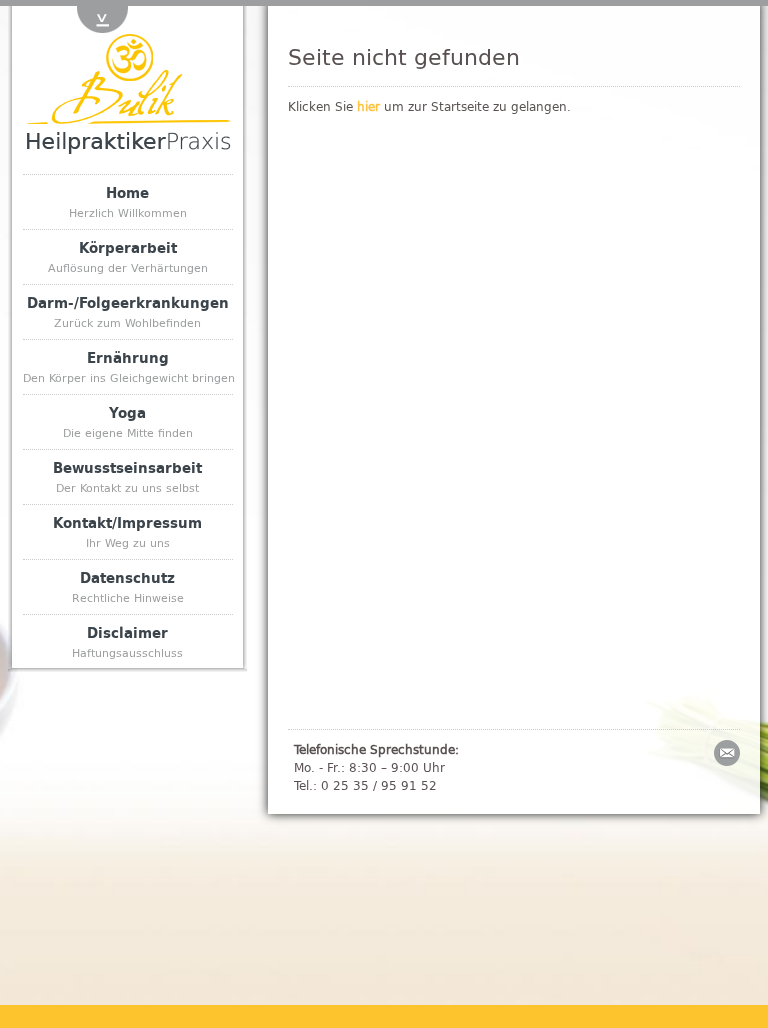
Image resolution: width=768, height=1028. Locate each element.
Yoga (128, 420)
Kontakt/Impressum (127, 530)
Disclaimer (127, 640)
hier (368, 106)
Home (128, 200)
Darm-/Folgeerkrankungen (128, 310)
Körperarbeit (128, 255)
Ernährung (128, 365)
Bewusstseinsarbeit (127, 475)
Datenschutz (128, 585)
